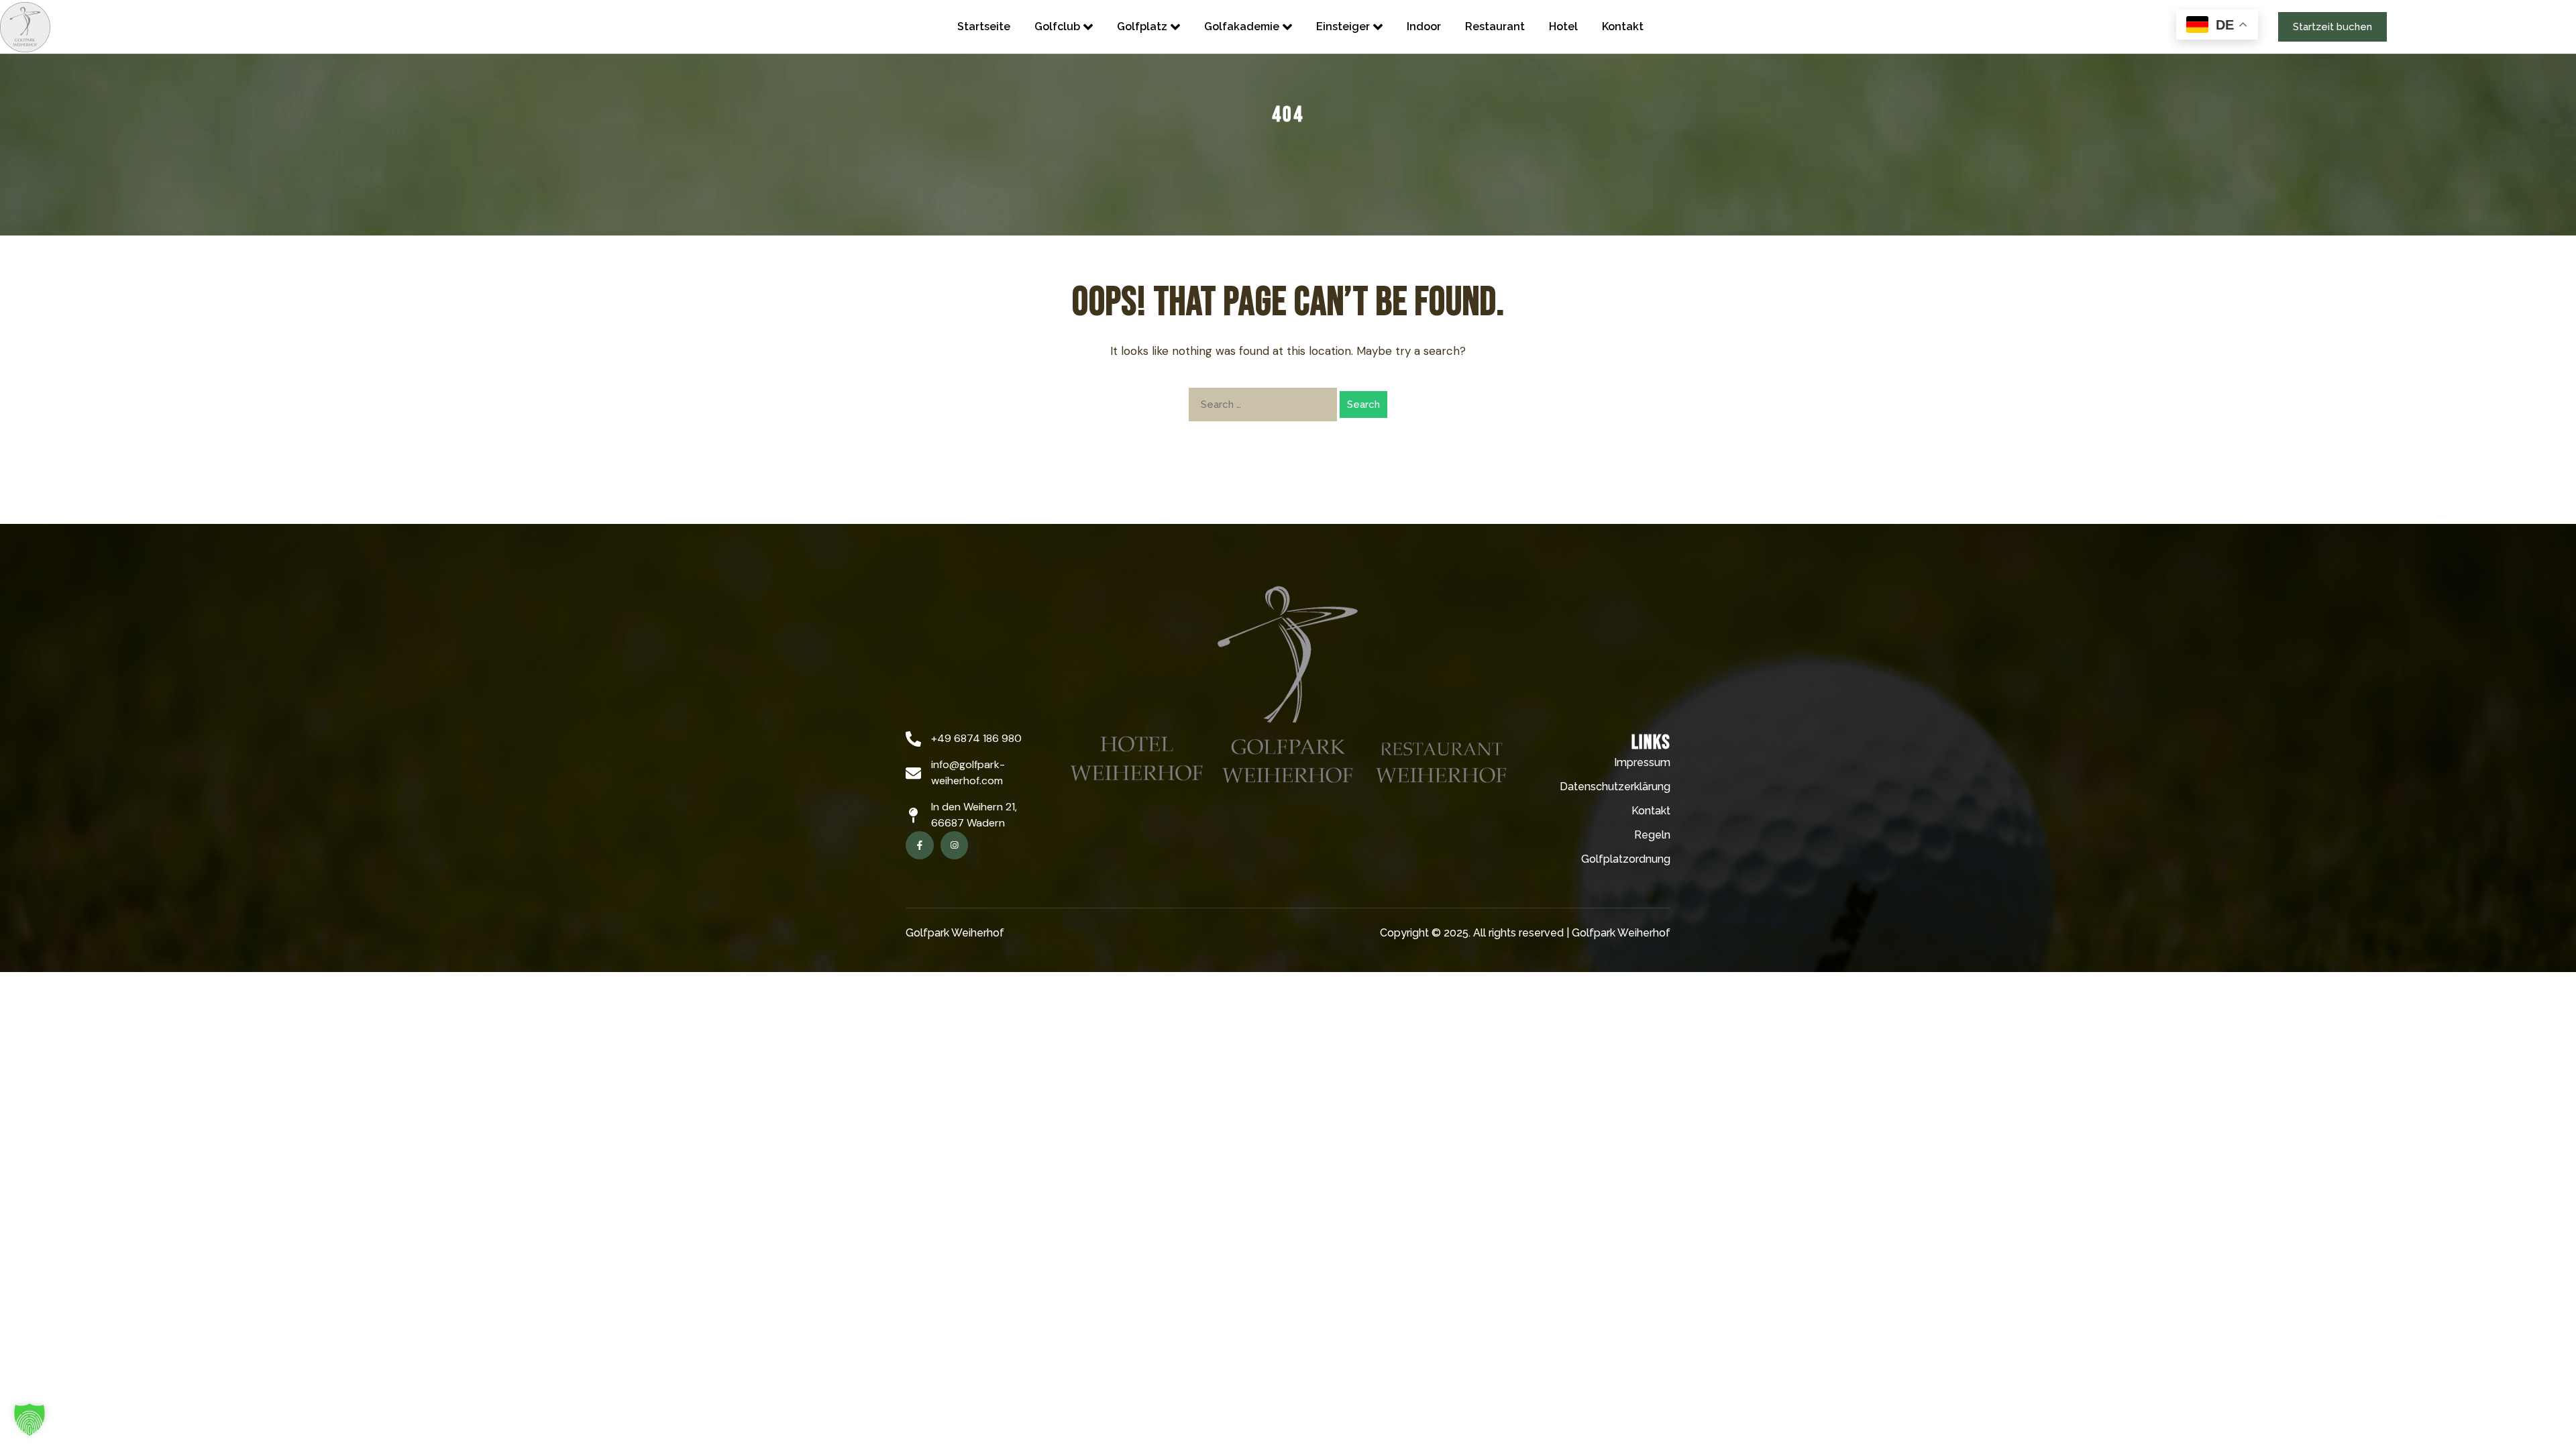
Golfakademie (1242, 26)
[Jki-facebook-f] (920, 845)
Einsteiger (1343, 26)
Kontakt (1623, 26)
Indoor (1424, 26)
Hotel (1563, 26)
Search (1363, 405)
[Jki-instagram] (955, 845)
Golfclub (1057, 26)
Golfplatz (1142, 26)
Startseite (984, 26)
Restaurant (1495, 26)
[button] (30, 1419)
